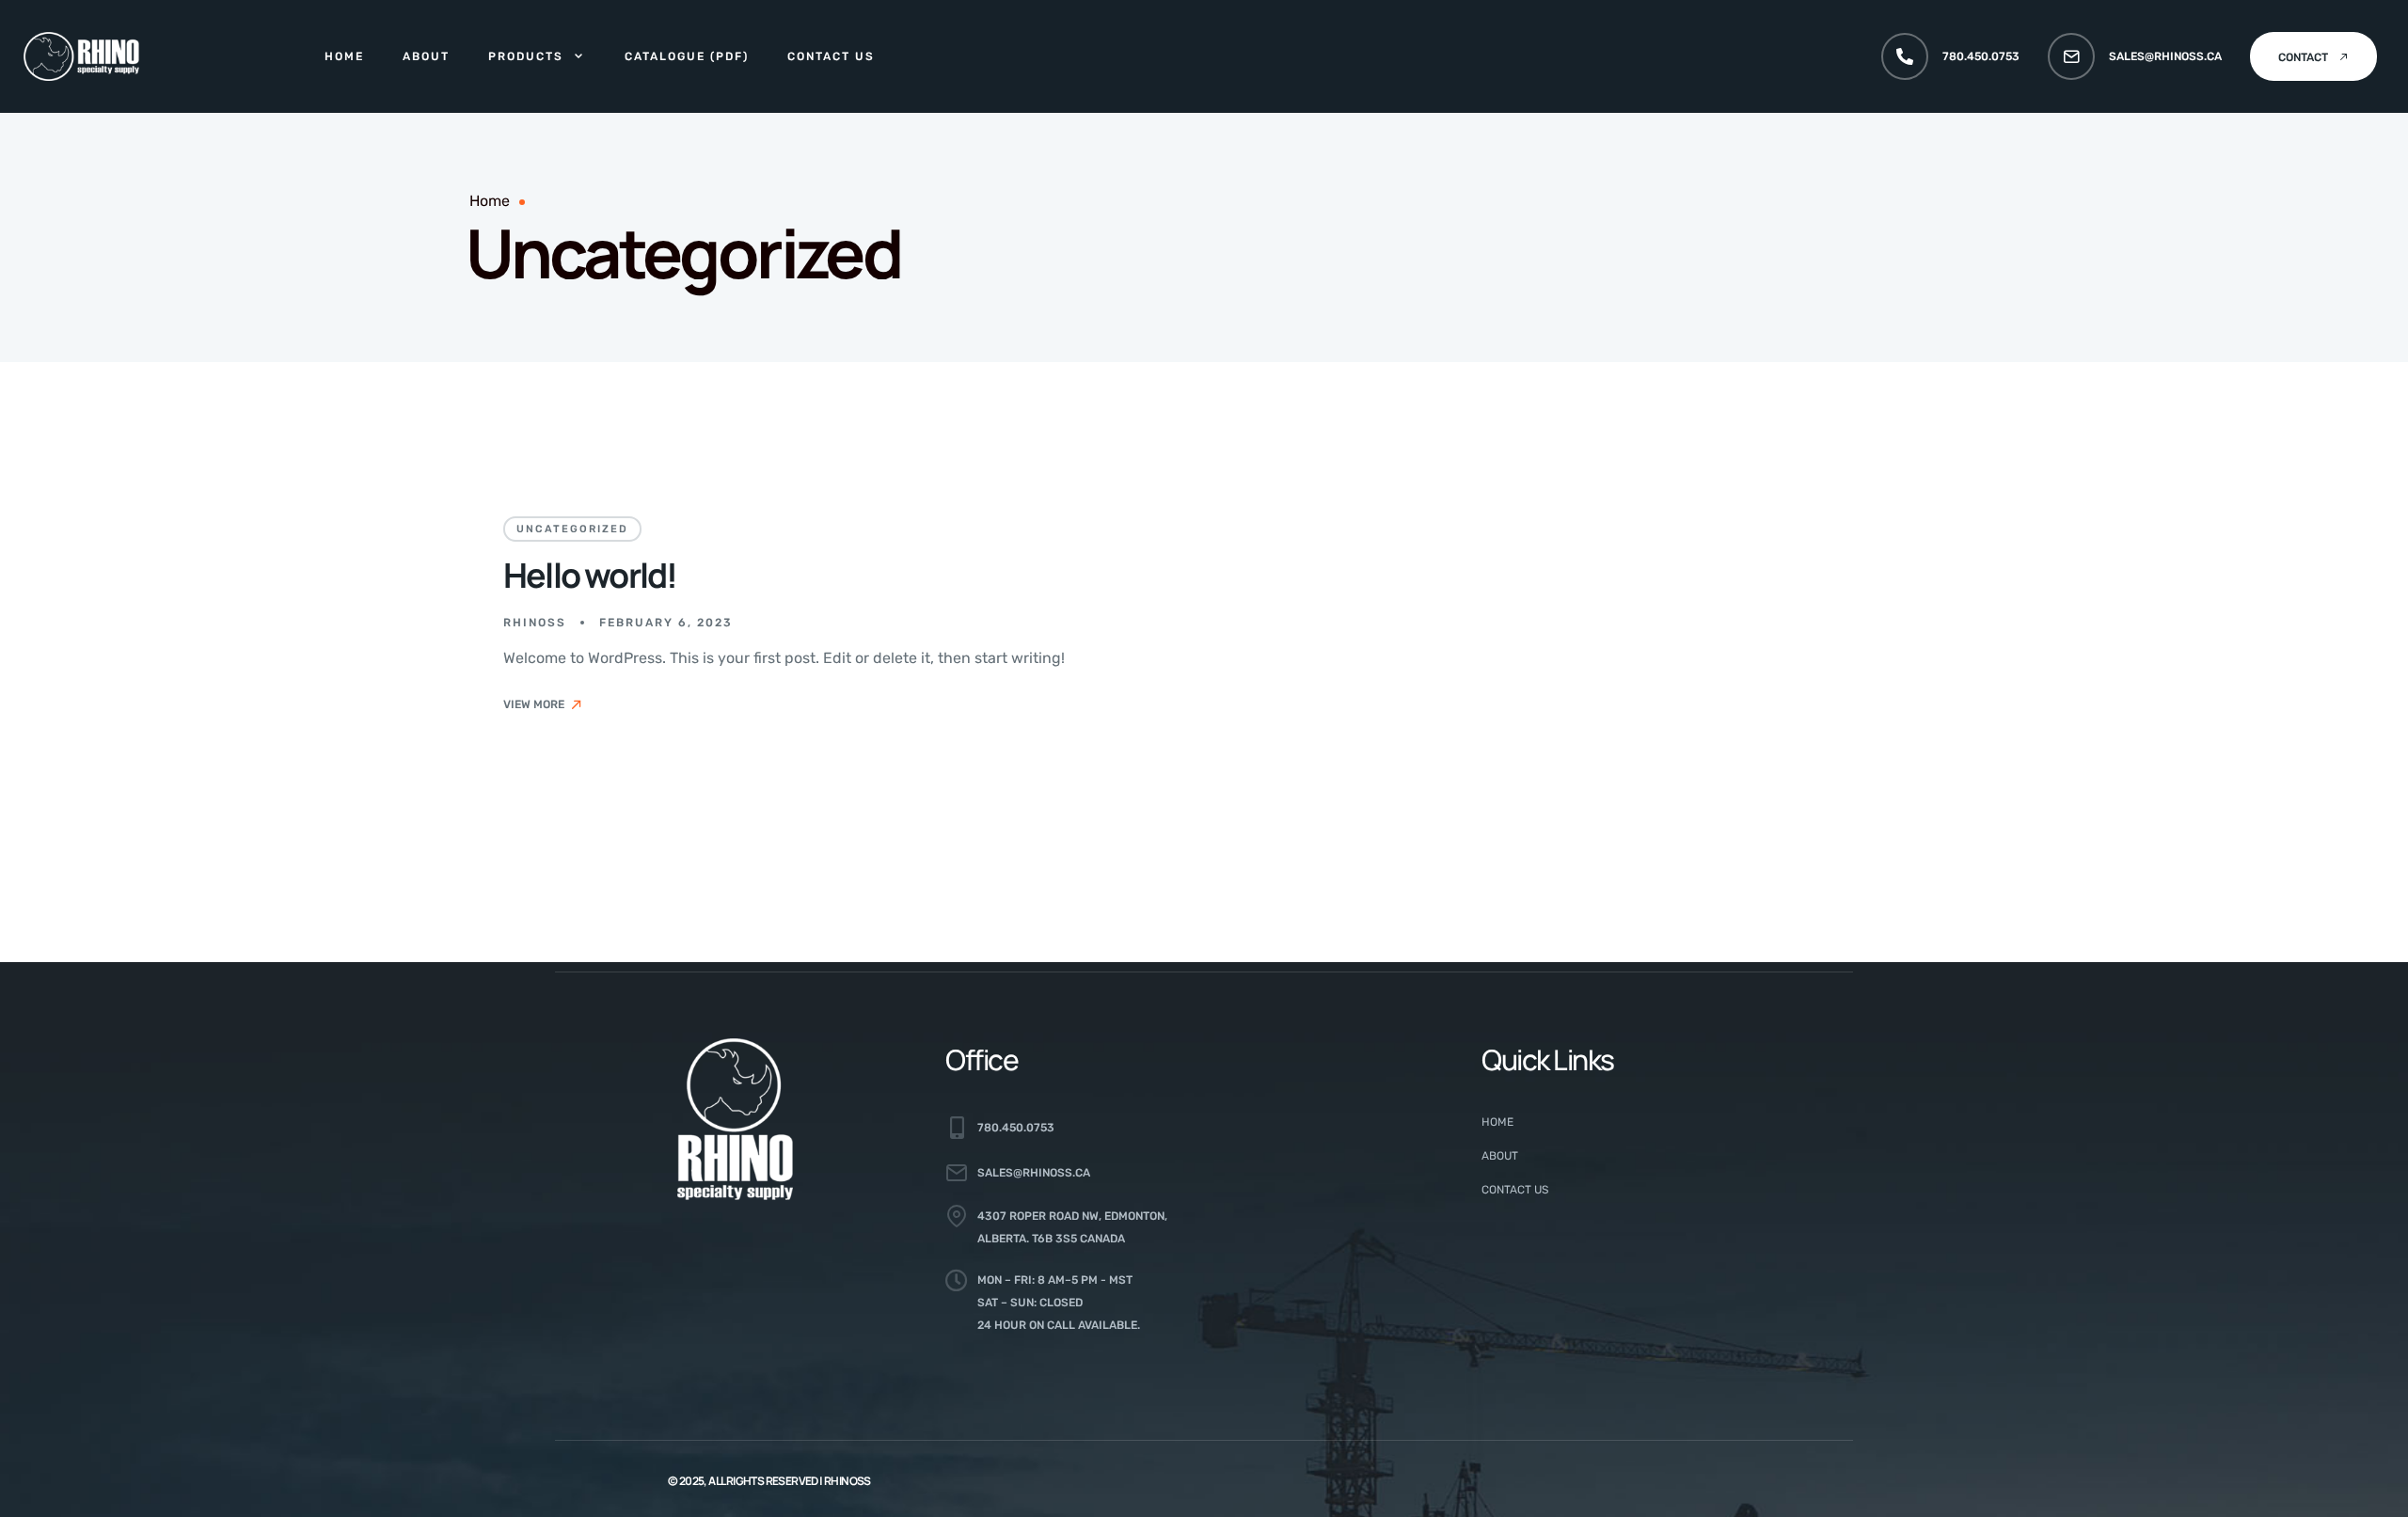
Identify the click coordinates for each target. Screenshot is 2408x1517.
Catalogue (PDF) (687, 56)
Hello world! (590, 575)
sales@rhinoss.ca (2165, 56)
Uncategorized (572, 529)
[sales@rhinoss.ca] (2071, 56)
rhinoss (535, 623)
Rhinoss (848, 1481)
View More (534, 704)
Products (526, 56)
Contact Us (831, 56)
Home (344, 56)
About (426, 56)
